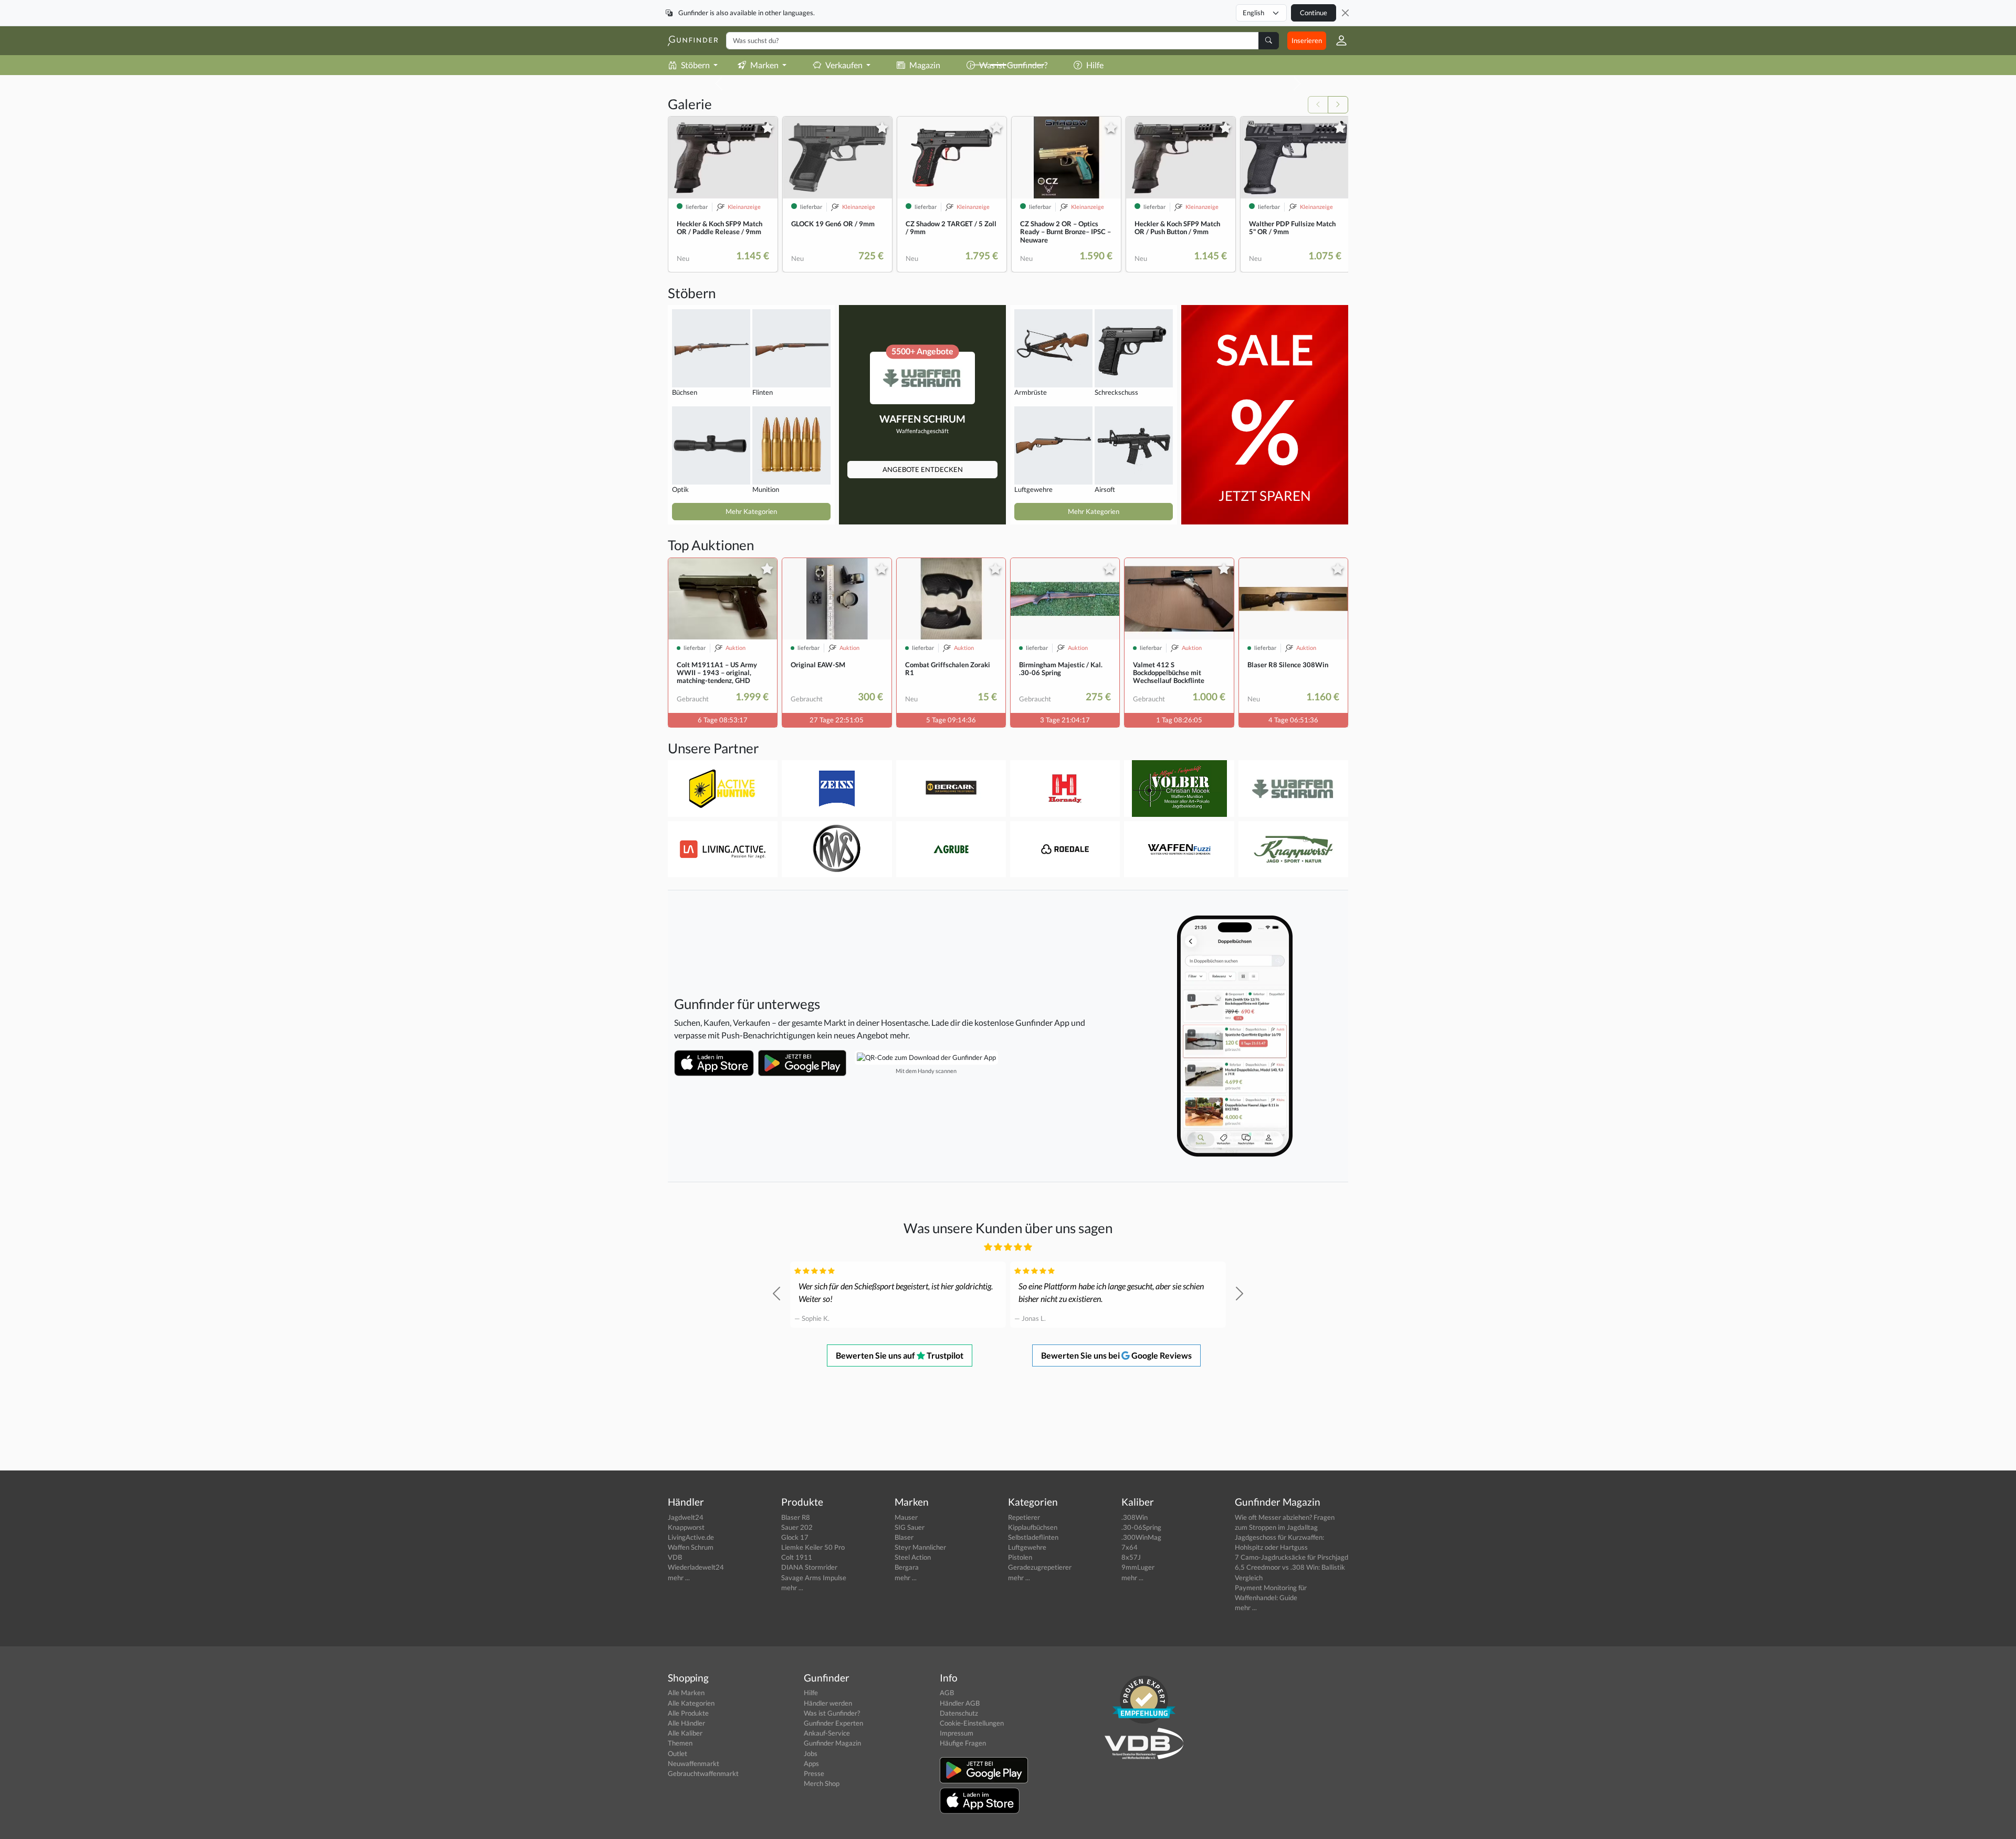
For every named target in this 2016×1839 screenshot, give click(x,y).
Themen (680, 1743)
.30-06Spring (1141, 1527)
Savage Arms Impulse (814, 1578)
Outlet (678, 1753)
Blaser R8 (796, 1517)
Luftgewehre (1027, 1547)
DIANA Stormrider (809, 1567)
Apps (811, 1763)
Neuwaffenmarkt (694, 1763)
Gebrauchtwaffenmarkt (703, 1773)
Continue (1314, 13)
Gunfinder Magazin (832, 1743)
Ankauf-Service (827, 1733)
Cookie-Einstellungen (972, 1723)
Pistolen (1020, 1557)
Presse (814, 1773)
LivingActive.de (691, 1537)
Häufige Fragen (963, 1743)
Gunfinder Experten (833, 1723)
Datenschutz (959, 1713)
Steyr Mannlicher (920, 1547)
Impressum (957, 1733)
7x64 (1130, 1547)
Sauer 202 (797, 1527)
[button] (1337, 40)
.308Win (1135, 1517)
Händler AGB (960, 1703)
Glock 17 (795, 1537)
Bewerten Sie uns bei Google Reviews (1116, 1355)
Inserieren (1307, 40)
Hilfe (811, 1693)
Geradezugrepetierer (1040, 1567)
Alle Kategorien (691, 1703)
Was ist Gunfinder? (832, 1713)
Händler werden (828, 1703)
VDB (675, 1557)
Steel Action (913, 1557)
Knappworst (686, 1527)
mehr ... (679, 1578)
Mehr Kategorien (751, 511)
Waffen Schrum (691, 1547)
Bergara (907, 1567)
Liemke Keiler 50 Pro (813, 1547)
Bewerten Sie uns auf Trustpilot (900, 1355)
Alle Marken (686, 1693)
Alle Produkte (688, 1713)
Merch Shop (822, 1783)
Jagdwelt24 (686, 1517)
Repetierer (1024, 1517)
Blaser (904, 1537)
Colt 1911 (797, 1557)
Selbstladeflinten (1033, 1537)
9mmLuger (1138, 1567)
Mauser (906, 1517)
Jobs (811, 1753)
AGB (947, 1693)
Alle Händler (686, 1723)
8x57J (1131, 1557)
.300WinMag (1141, 1537)
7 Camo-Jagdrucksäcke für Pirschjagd (1291, 1557)
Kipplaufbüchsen (1033, 1527)
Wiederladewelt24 (696, 1567)
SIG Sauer (910, 1527)
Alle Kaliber (685, 1733)
